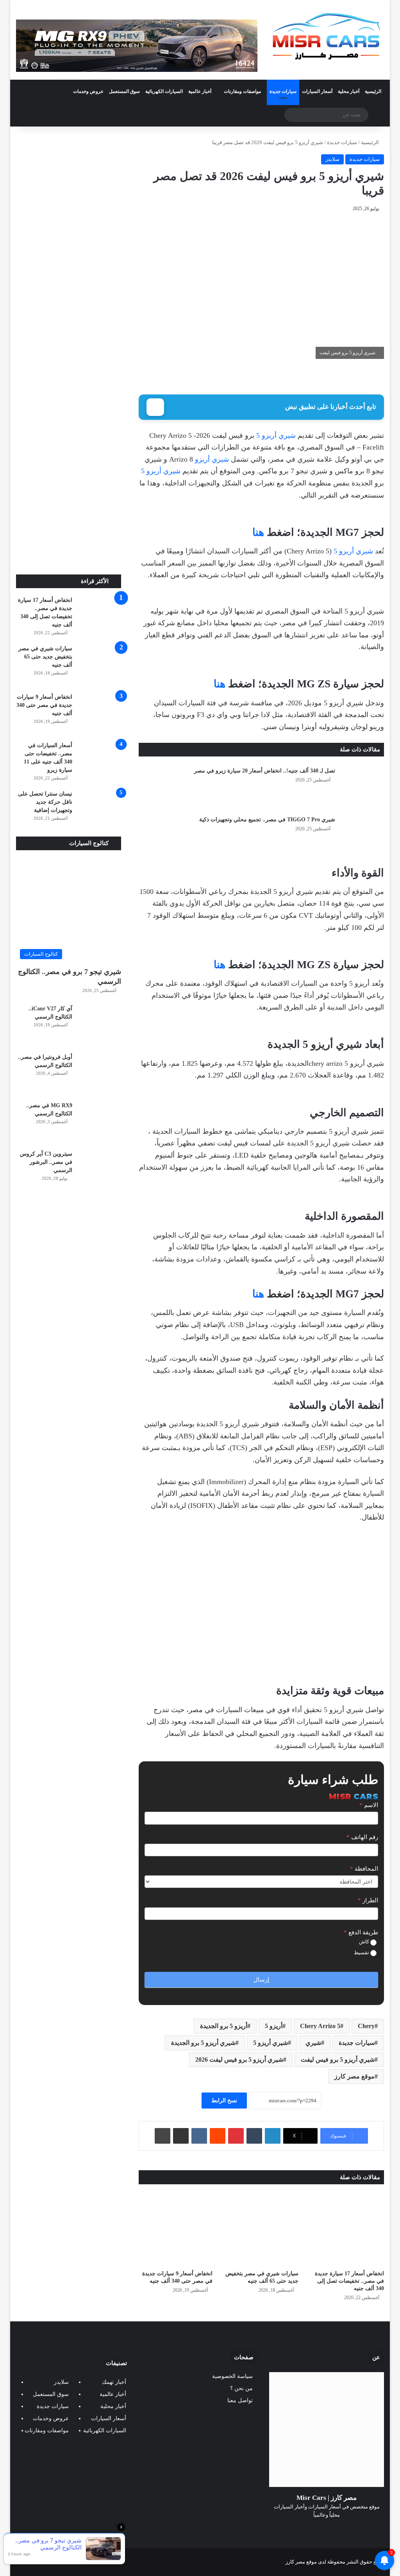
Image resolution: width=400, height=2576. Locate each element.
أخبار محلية (349, 91)
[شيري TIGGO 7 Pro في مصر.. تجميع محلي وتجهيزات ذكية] (362, 835)
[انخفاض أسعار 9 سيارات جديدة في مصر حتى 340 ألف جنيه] (176, 2229)
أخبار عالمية (200, 91)
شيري (313, 2043)
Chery (366, 2026)
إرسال (261, 1980)
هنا (258, 532)
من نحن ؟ (241, 2388)
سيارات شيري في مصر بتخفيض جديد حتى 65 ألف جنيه (45, 657)
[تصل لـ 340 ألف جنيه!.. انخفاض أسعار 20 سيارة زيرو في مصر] (362, 786)
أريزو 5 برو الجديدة (224, 2026)
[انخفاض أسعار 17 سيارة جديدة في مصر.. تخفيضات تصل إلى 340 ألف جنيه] (347, 2229)
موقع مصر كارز (354, 2076)
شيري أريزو (212, 459)
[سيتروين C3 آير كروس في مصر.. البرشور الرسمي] (100, 1171)
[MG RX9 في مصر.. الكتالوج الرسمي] (100, 1123)
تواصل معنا (240, 2400)
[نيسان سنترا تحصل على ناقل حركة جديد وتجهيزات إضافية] (100, 811)
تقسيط (362, 1953)
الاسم (369, 1805)
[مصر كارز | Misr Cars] (327, 37)
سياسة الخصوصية (232, 2376)
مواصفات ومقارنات (242, 91)
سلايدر (332, 159)
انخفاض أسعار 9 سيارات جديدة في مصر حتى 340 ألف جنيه (44, 705)
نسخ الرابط (224, 2101)
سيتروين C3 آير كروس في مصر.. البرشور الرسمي (46, 1162)
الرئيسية (373, 91)
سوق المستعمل (124, 91)
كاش (365, 1942)
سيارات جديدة (283, 91)
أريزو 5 (274, 2026)
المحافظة (364, 1869)
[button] (377, 1604)
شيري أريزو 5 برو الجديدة (203, 2043)
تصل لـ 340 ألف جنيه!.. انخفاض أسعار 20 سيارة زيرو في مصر (265, 771)
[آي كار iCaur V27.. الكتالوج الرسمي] (100, 1026)
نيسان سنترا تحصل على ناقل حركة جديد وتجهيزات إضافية (45, 802)
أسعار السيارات (317, 91)
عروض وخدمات (88, 91)
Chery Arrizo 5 (320, 2026)
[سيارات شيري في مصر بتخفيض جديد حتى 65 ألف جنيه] (261, 2229)
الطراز (368, 1900)
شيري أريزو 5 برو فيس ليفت (338, 2060)
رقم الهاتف (362, 1837)
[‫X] (336, 2530)
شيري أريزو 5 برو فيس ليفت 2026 (239, 2060)
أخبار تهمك (114, 2382)
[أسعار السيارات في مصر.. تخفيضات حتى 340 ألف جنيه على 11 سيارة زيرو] (100, 763)
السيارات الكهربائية (164, 91)
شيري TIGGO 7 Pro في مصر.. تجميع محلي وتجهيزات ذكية (267, 820)
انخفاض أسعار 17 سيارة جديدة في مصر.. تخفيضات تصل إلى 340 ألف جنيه (349, 2281)
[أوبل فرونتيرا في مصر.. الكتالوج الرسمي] (100, 1074)
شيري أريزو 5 (276, 435)
